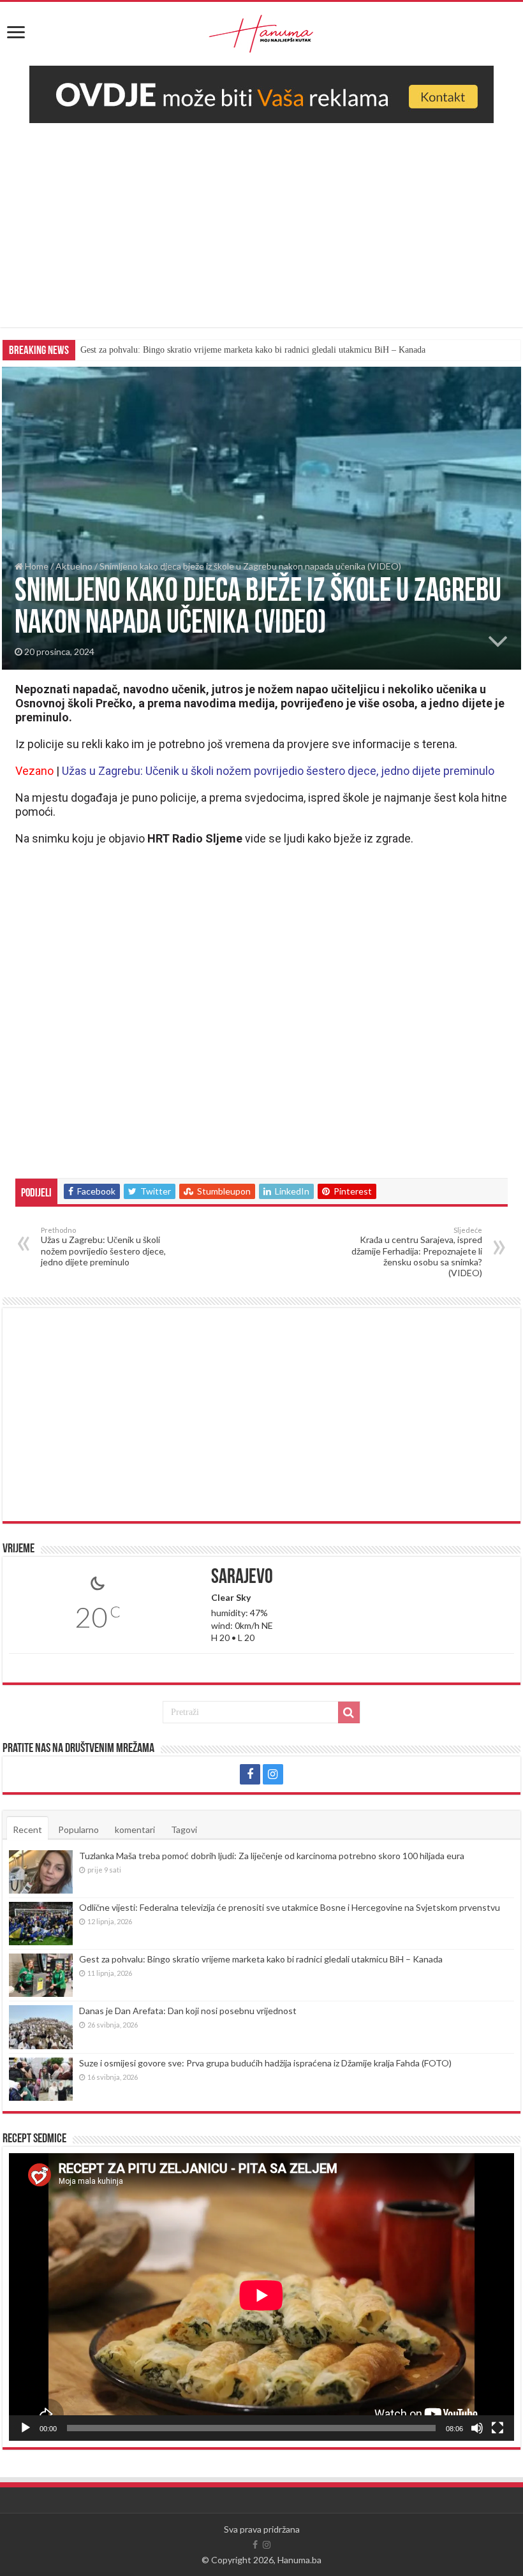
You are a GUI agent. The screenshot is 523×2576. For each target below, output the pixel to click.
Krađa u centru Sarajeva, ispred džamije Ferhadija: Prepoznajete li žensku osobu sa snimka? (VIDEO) (417, 1252)
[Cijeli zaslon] (497, 2428)
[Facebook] (250, 1774)
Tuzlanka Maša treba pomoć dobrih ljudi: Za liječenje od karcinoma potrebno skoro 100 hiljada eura (272, 1856)
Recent (27, 1829)
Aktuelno (74, 566)
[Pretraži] (349, 1712)
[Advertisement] (261, 219)
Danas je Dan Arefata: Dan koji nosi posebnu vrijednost (188, 2011)
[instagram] (273, 1774)
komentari (135, 1829)
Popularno (78, 1829)
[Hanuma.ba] (261, 31)
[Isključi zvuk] (477, 2428)
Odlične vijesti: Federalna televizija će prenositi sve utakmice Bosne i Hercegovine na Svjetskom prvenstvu (290, 1907)
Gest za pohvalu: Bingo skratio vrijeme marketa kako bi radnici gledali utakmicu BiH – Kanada (253, 350)
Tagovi (184, 1829)
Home (36, 566)
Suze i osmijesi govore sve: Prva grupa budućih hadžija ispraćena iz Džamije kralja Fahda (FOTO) (265, 2063)
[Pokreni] (26, 2428)
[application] (261, 2297)
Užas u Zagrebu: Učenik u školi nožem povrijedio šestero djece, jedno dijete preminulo (103, 1247)
